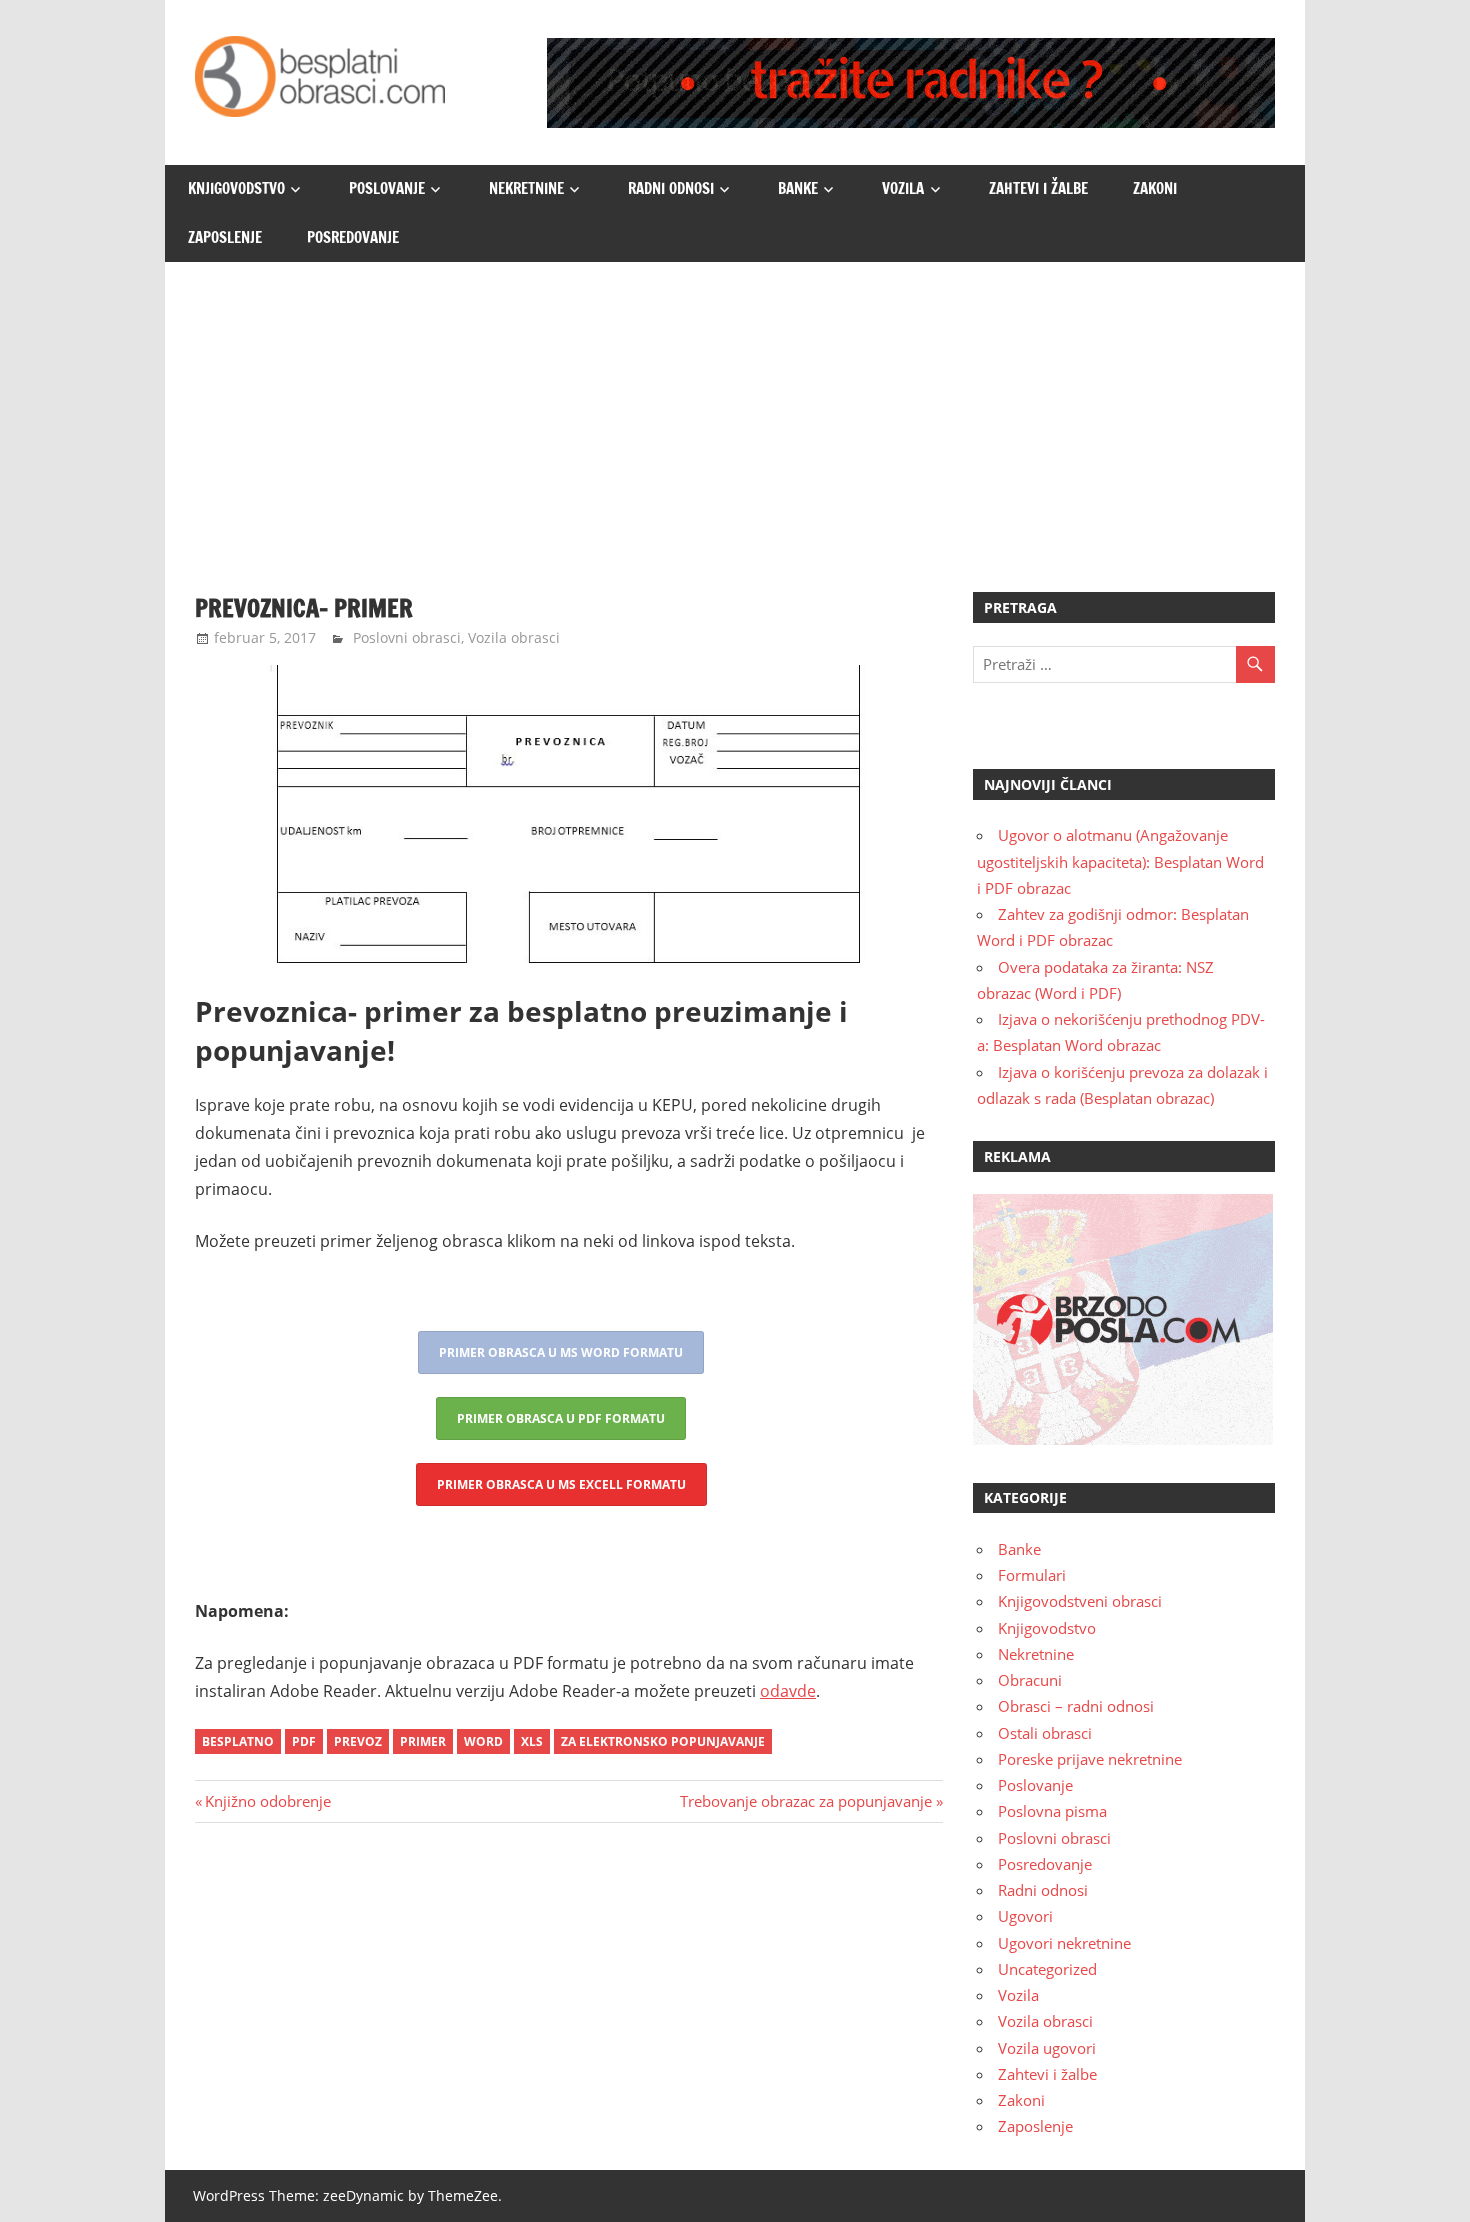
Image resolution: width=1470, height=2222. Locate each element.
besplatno (238, 1741)
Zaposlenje (225, 237)
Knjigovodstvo (236, 188)
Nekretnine (526, 188)
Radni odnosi (671, 188)
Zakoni (1155, 188)
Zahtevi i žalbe (1038, 188)
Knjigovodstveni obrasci (1080, 1601)
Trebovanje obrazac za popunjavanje (806, 1801)
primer (423, 1741)
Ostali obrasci (1045, 1733)
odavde (788, 1691)
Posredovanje (353, 237)
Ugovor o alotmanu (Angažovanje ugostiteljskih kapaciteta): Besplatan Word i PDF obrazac (1120, 861)
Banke (798, 188)
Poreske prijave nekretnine (1090, 1759)
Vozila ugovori (1047, 2048)
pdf (304, 1741)
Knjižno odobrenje (267, 1801)
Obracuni (1030, 1680)
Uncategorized (1047, 1969)
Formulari (1032, 1575)
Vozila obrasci (514, 637)
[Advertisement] (735, 412)
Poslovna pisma (1052, 1811)
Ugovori (1025, 1916)
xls (532, 1741)
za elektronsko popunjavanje (663, 1741)
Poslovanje (387, 188)
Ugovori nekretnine (1064, 1943)
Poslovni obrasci (407, 637)
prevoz (358, 1741)
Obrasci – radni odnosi (1076, 1706)
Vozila (903, 188)
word (483, 1741)
